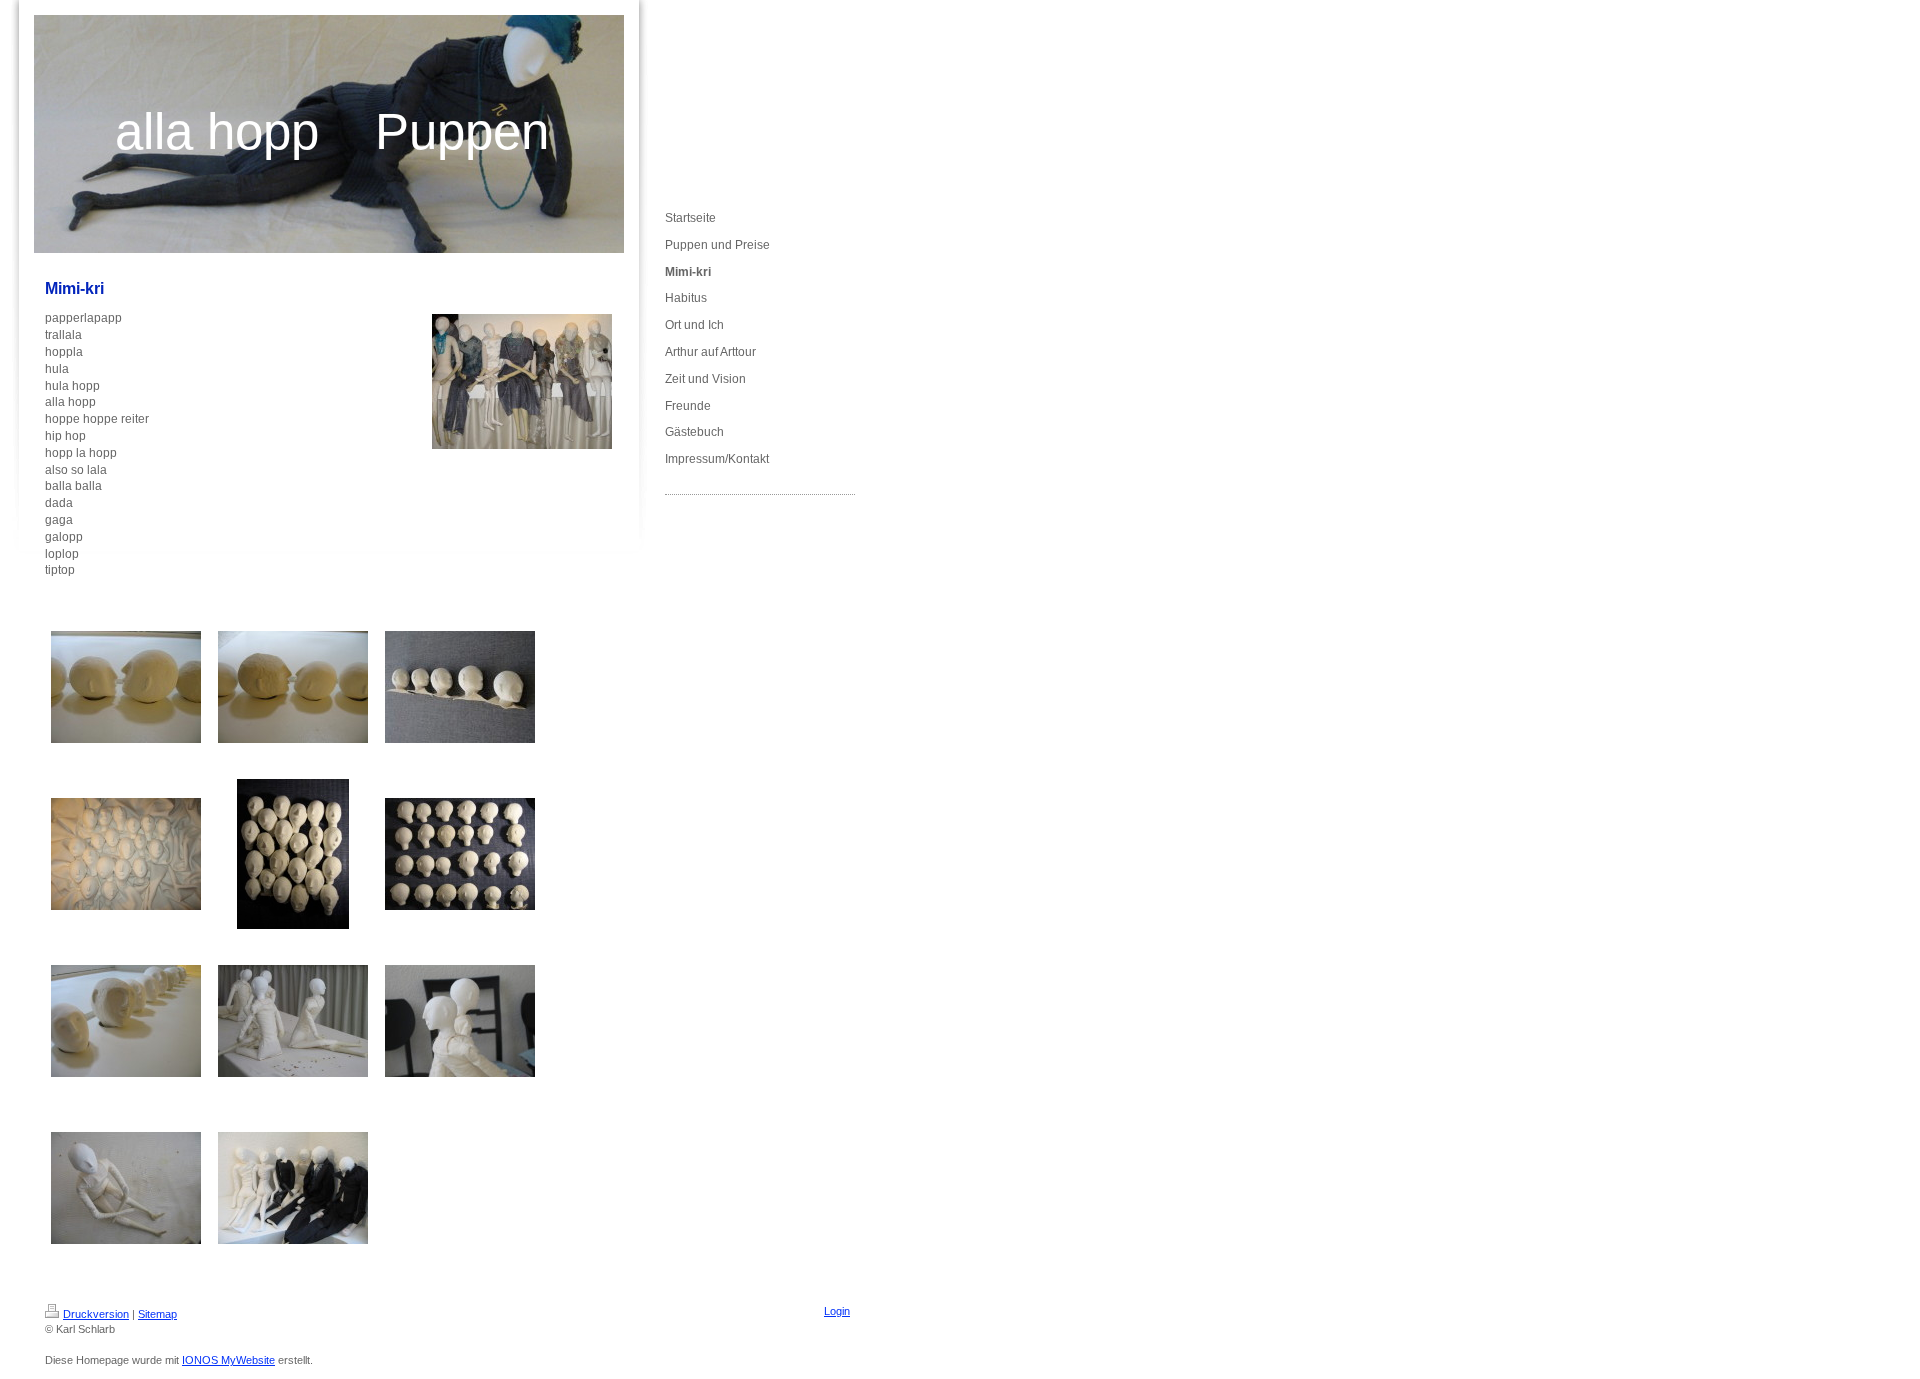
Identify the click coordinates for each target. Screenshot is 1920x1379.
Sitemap (157, 1314)
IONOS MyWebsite (228, 1360)
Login (837, 1311)
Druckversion (96, 1314)
